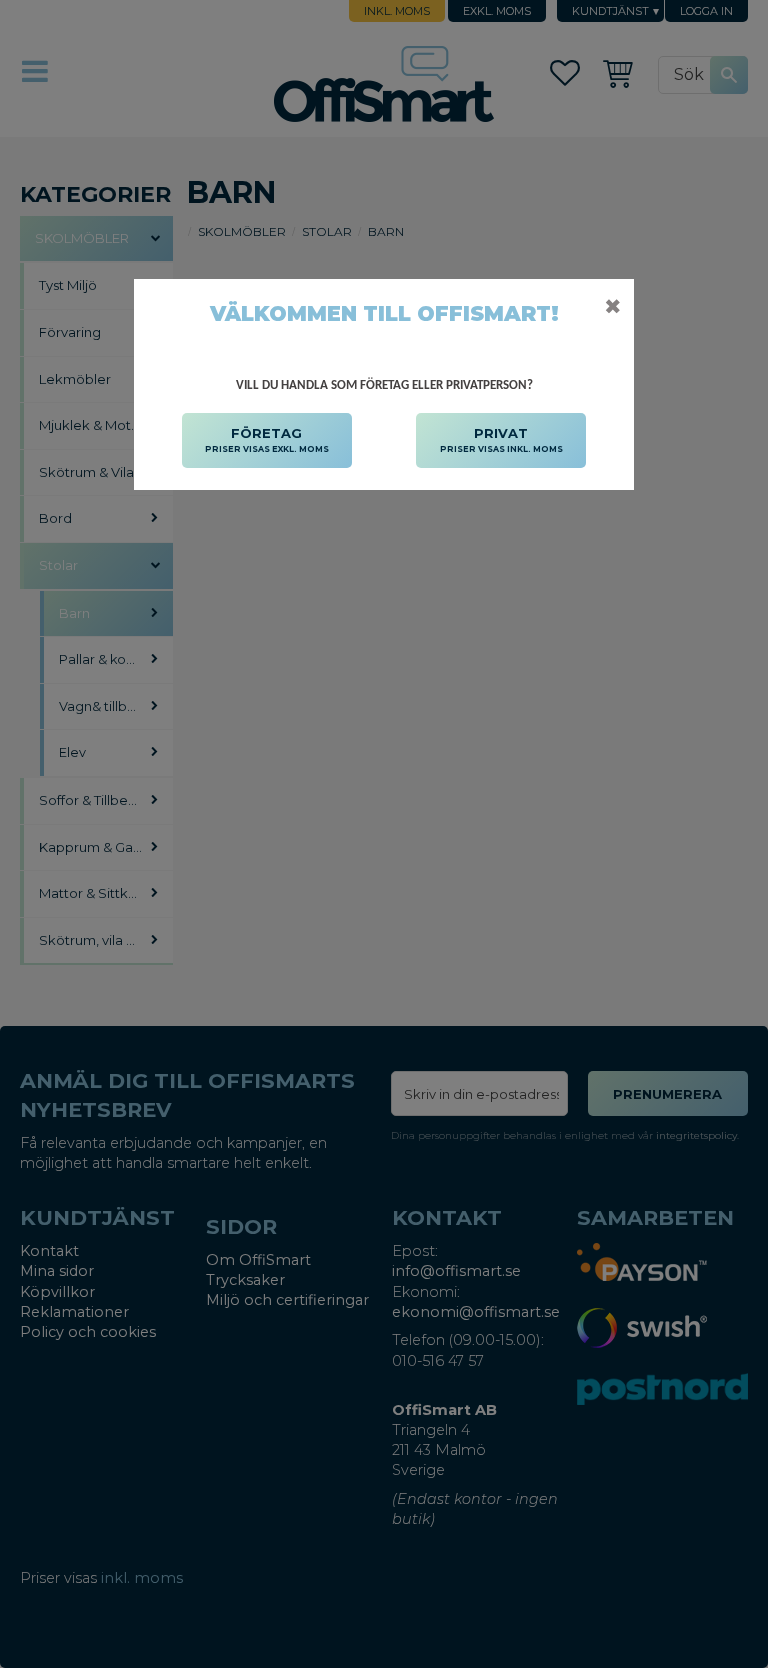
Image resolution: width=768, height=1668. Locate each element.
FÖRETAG (267, 439)
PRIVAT (501, 439)
